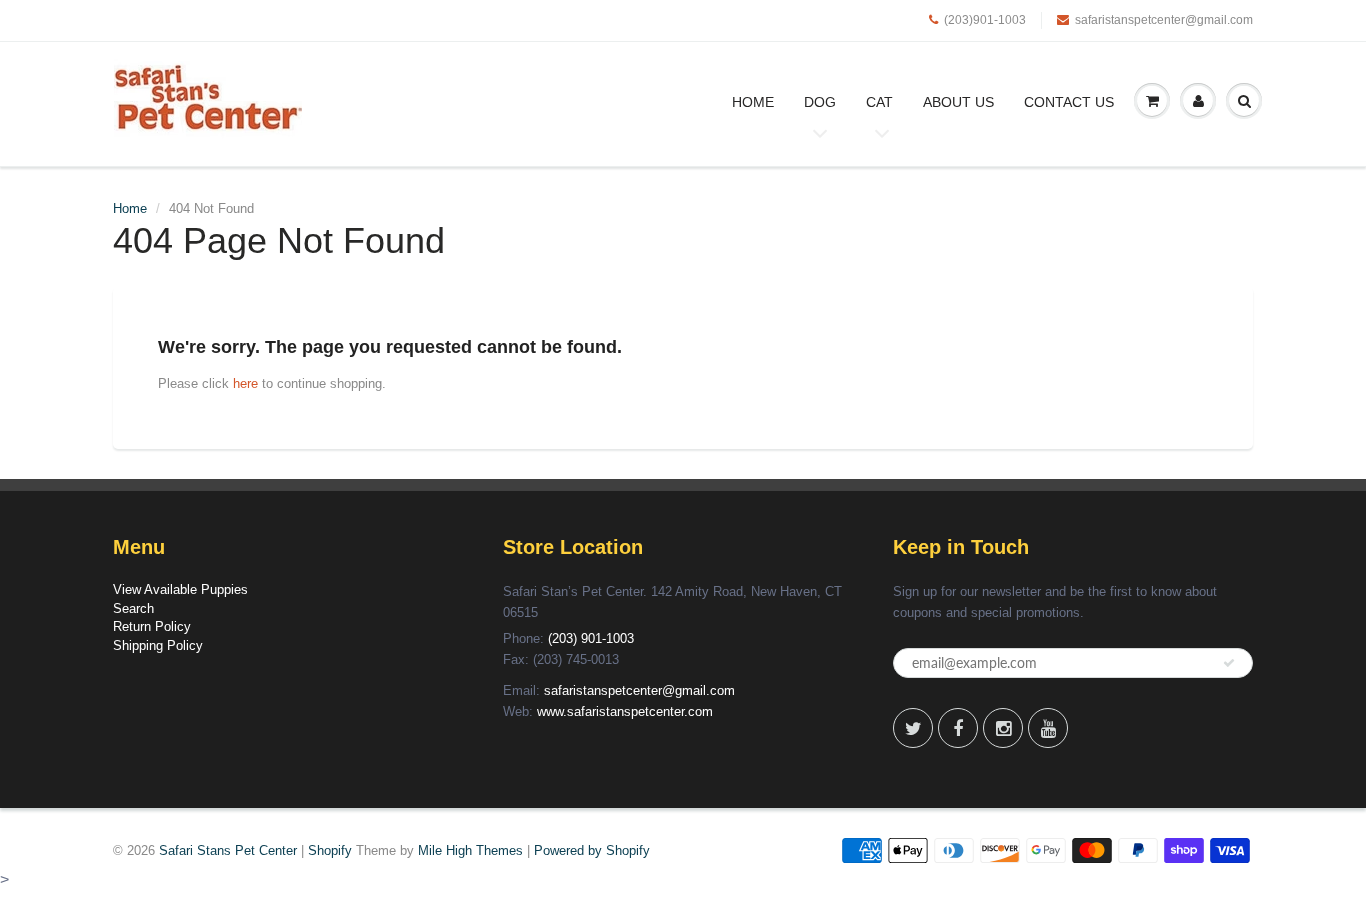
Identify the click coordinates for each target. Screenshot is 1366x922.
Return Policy (152, 626)
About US (958, 102)
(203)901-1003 (985, 20)
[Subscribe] (1229, 663)
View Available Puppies (180, 589)
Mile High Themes (470, 850)
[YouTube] (1048, 728)
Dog (820, 102)
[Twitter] (913, 728)
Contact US (1069, 102)
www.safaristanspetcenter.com (625, 711)
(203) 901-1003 (591, 638)
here (245, 383)
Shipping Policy (158, 645)
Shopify (330, 850)
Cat (879, 102)
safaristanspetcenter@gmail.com (1164, 20)
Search (133, 608)
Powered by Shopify (592, 850)
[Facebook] (958, 728)
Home (753, 102)
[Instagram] (1003, 728)
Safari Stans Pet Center (228, 850)
